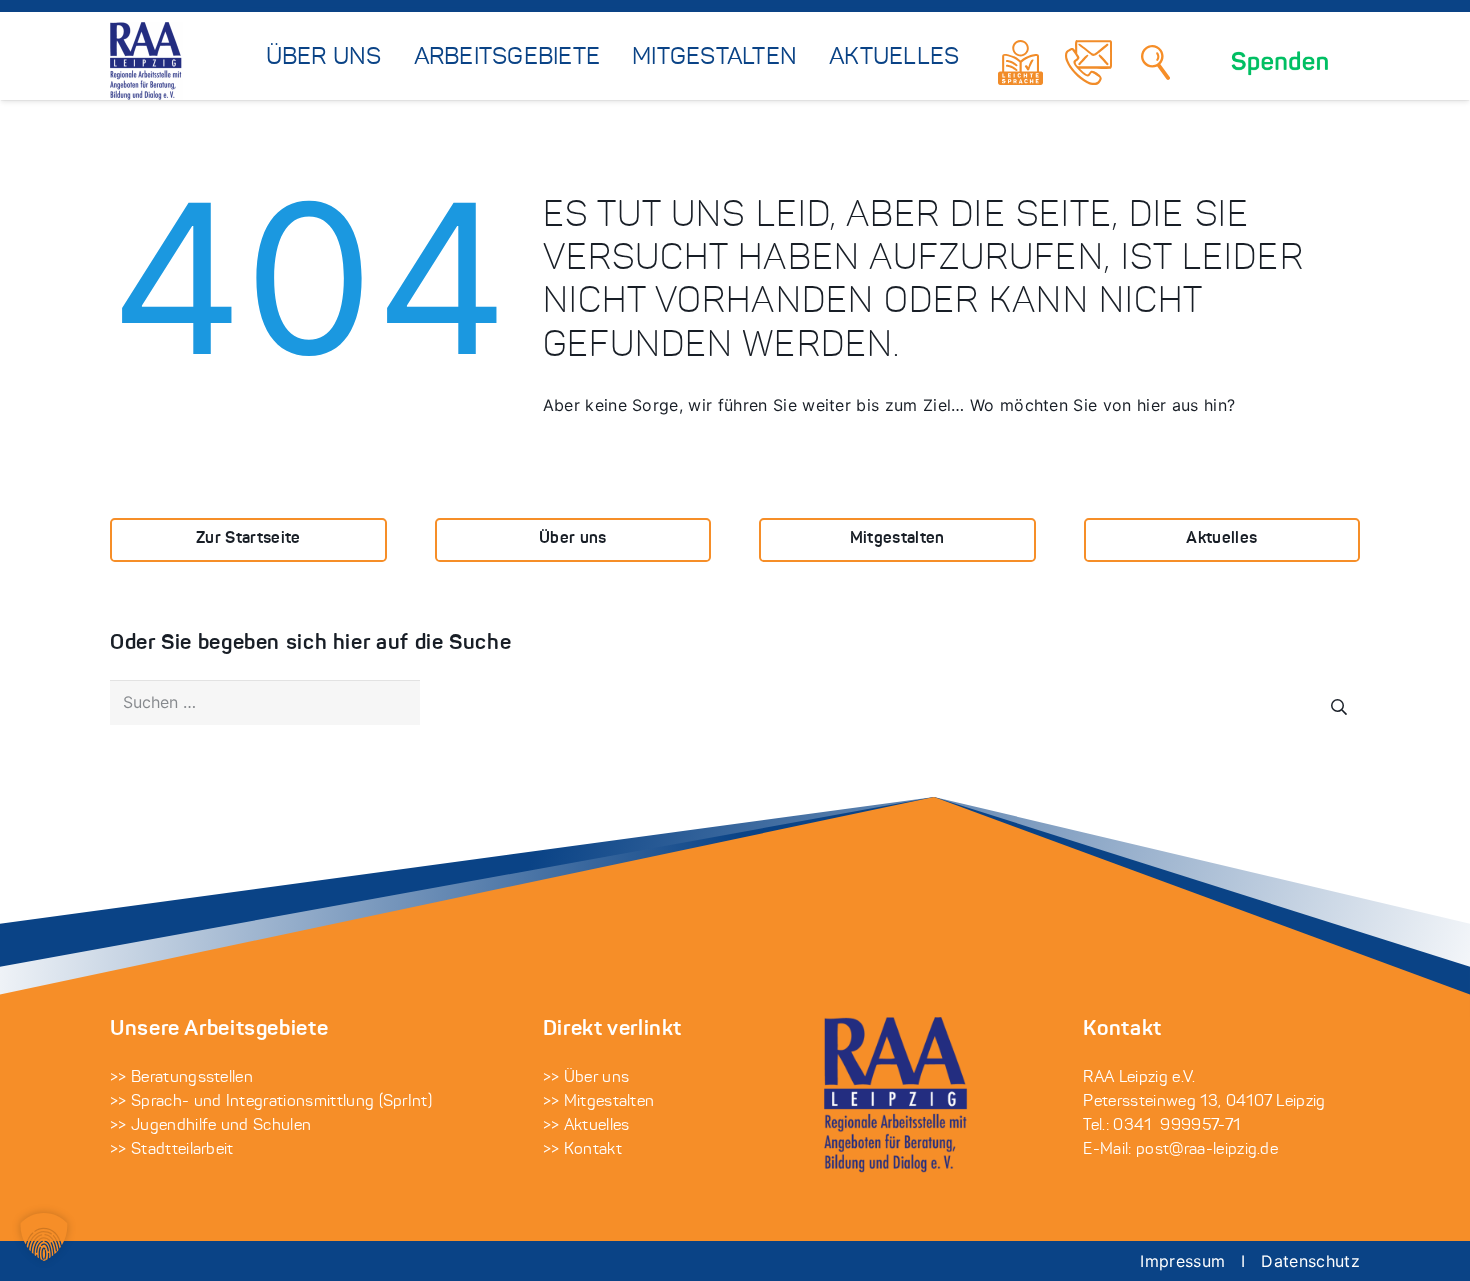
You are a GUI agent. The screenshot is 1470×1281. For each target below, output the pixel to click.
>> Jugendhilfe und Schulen (210, 1126)
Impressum (1182, 1261)
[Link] (1020, 62)
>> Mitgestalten (599, 1102)
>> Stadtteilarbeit (172, 1150)
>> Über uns (586, 1078)
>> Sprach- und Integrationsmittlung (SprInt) (271, 1102)
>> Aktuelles (586, 1126)
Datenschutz (1310, 1261)
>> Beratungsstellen (181, 1078)
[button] (44, 1237)
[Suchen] (1155, 62)
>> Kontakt (582, 1150)
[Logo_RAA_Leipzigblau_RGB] (146, 62)
